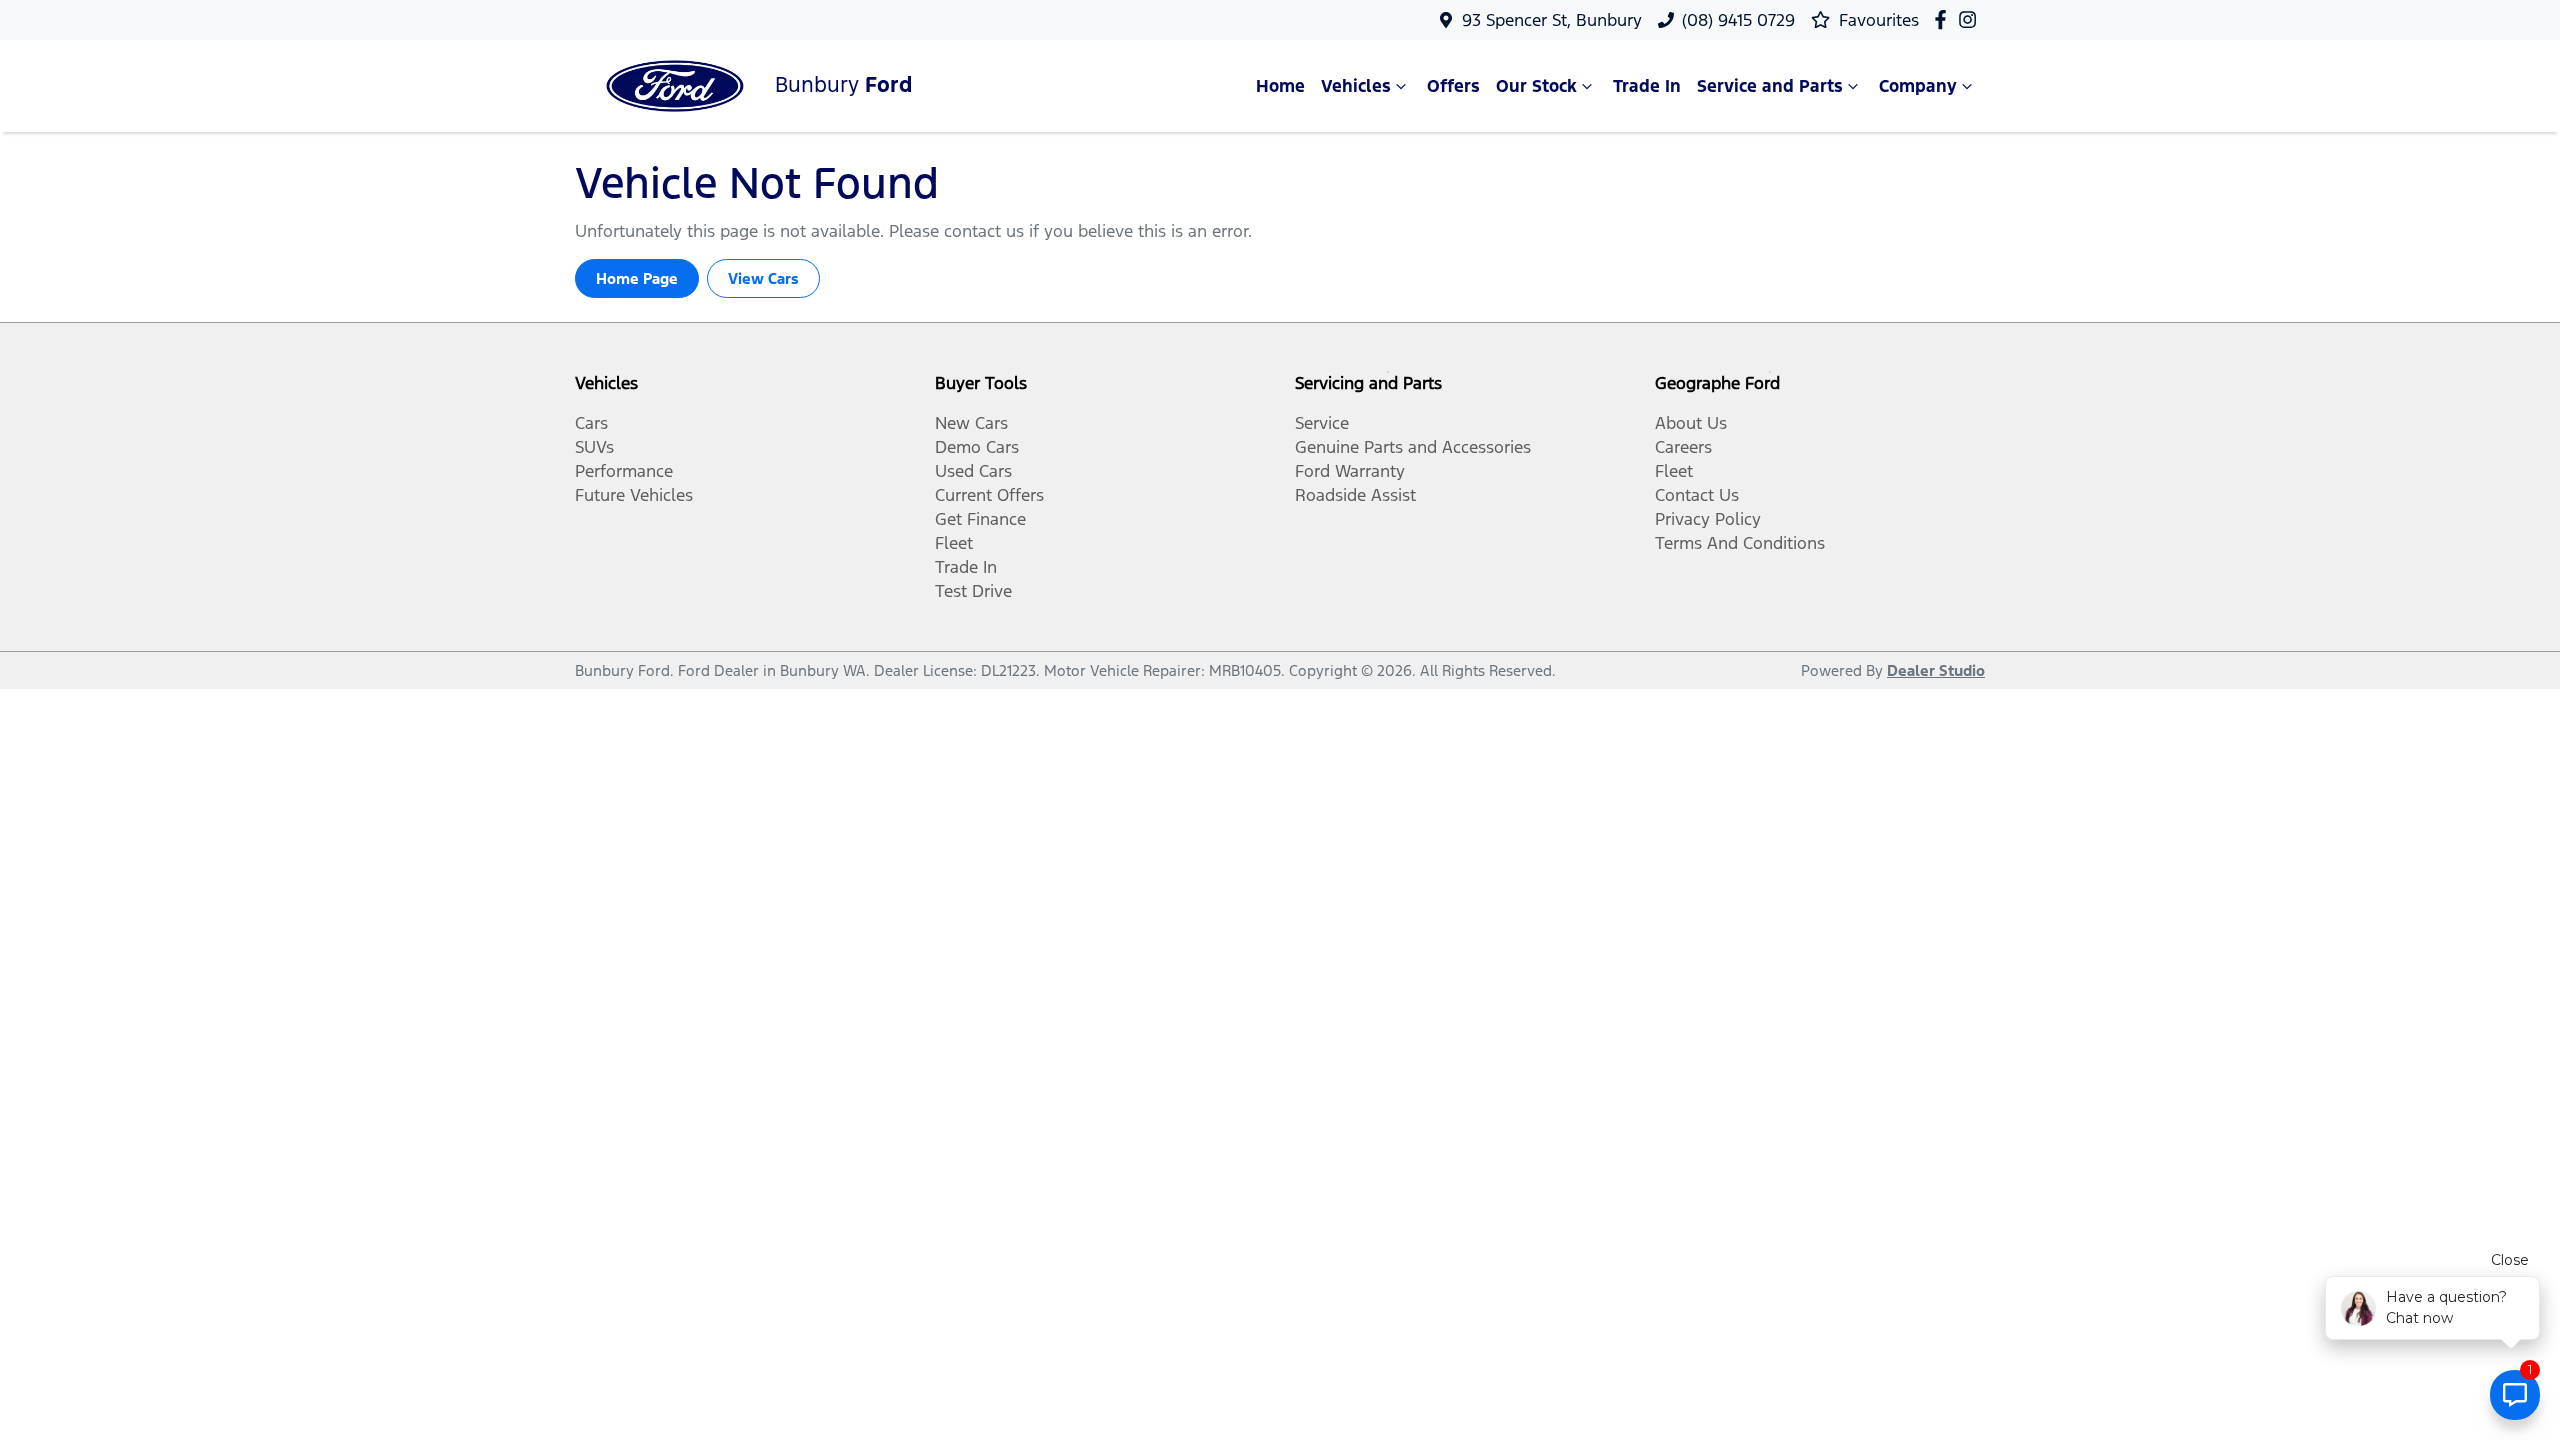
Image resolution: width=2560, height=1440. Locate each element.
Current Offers (989, 495)
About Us (1691, 423)
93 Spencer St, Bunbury (1552, 20)
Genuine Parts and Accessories (1413, 447)
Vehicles (1356, 86)
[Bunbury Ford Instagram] (1971, 19)
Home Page (637, 278)
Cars (591, 423)
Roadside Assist (1355, 495)
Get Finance (980, 519)
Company (1918, 86)
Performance (624, 471)
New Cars (971, 423)
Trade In (1647, 86)
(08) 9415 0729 (1738, 20)
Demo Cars (977, 447)
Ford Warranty (1350, 471)
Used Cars (973, 471)
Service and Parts (1770, 86)
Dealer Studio (1936, 670)
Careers (1683, 447)
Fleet (954, 543)
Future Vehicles (634, 495)
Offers (1453, 86)
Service (1322, 423)
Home (1280, 86)
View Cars (763, 278)
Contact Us (1697, 495)
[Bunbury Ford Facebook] (1944, 19)
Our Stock (1536, 86)
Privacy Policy (1708, 519)
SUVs (594, 447)
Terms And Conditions (1740, 543)
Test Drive (973, 591)
